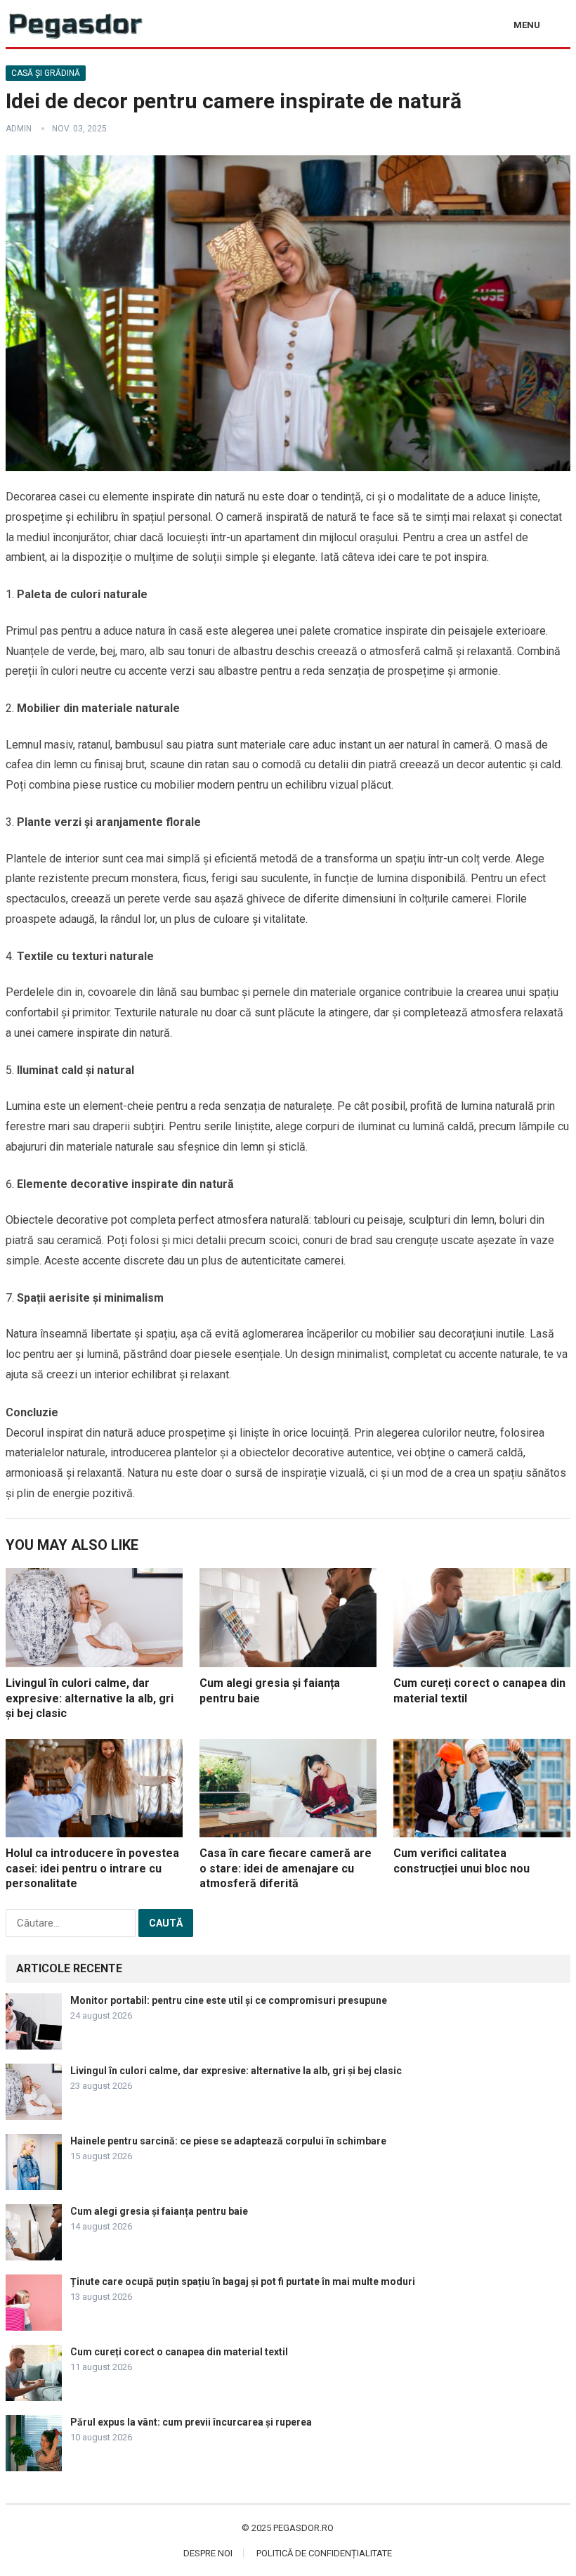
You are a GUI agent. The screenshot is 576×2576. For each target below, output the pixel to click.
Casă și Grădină (46, 73)
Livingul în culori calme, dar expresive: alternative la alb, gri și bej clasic (90, 1698)
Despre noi (208, 2553)
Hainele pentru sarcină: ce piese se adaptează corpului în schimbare (228, 2141)
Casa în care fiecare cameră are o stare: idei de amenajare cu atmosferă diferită (286, 1868)
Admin (19, 129)
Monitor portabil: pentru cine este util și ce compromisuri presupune (229, 2000)
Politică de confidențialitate (324, 2553)
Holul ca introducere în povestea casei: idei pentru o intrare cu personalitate (92, 1868)
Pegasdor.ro (303, 2528)
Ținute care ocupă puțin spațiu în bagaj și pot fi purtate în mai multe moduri (243, 2281)
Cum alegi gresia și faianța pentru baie (159, 2211)
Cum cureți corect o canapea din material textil (179, 2352)
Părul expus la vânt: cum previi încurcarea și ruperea (191, 2422)
